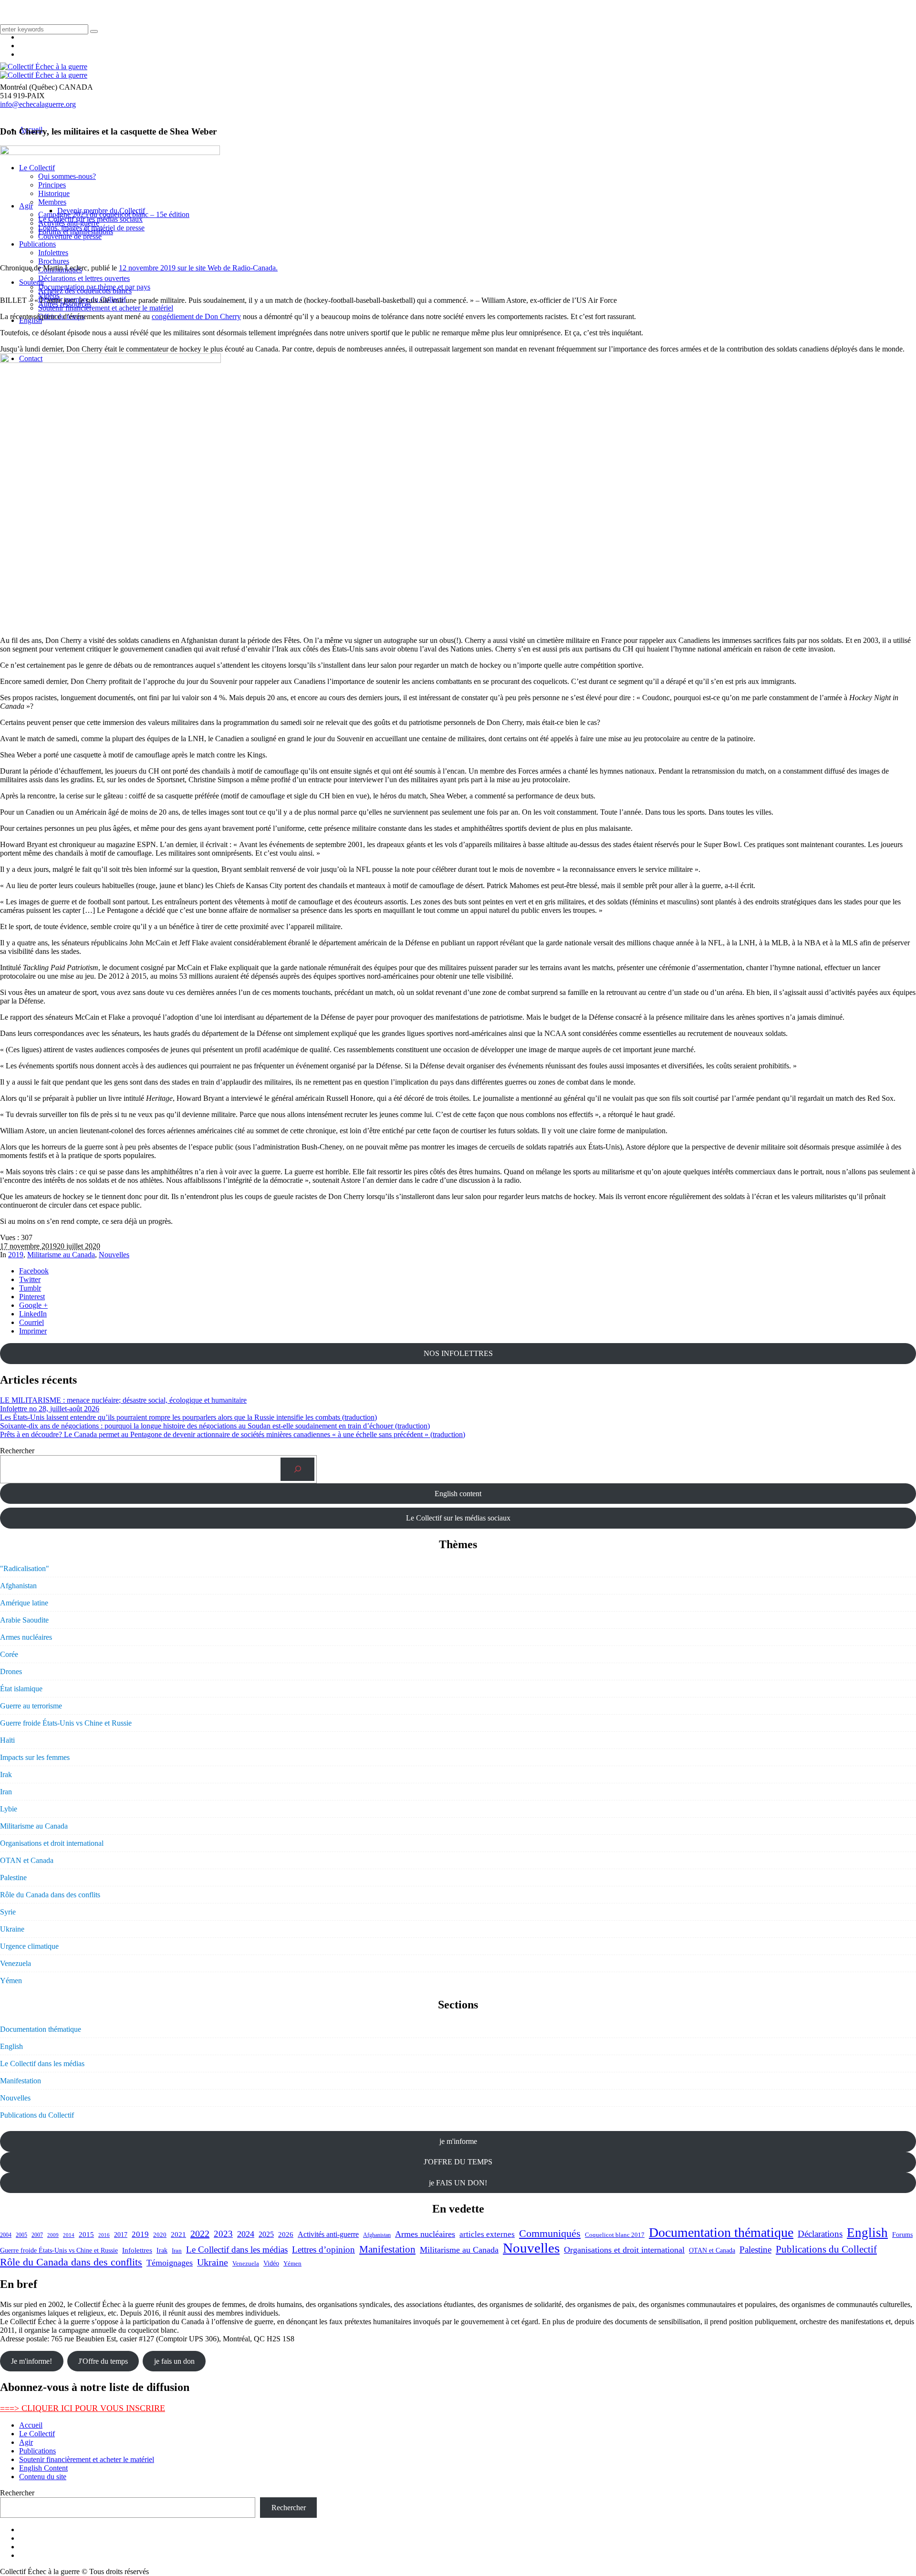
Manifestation (21, 2081)
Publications (37, 2451)
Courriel (31, 1322)
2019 (16, 1255)
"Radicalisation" (25, 1568)
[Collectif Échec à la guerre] (44, 71)
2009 (53, 2235)
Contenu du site (43, 2477)
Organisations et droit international (52, 1843)
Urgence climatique (29, 1946)
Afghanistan (18, 1586)
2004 (6, 2235)
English (11, 2046)
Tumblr (30, 1288)
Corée (9, 1654)
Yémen (11, 1981)
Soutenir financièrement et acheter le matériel (87, 2459)
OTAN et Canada (27, 1860)
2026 (286, 2234)
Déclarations (820, 2234)
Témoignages (170, 2263)
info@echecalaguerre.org (38, 104)
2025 (266, 2234)
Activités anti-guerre (328, 2234)
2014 (69, 2235)
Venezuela (16, 1963)
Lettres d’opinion (323, 2250)
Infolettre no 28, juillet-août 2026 (50, 1409)
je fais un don (174, 2361)
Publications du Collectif (37, 2115)
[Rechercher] (297, 1469)
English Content (43, 2468)
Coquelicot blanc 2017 (615, 2235)
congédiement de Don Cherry (196, 316)
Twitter (30, 1279)
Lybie (9, 1809)
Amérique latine (24, 1603)
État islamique (21, 1689)
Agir (26, 2442)
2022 (200, 2234)
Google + (33, 1305)
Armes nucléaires (26, 1637)
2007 (37, 2235)
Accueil (31, 2425)
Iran (6, 1792)
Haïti (7, 1740)
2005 (21, 2235)
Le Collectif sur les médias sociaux (458, 1518)
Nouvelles (114, 1255)
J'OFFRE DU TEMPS (458, 2162)
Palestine (13, 1878)
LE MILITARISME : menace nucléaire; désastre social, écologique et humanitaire (123, 1400)
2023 (223, 2234)
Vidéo (271, 2263)
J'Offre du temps (103, 2361)
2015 (86, 2235)
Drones (11, 1671)
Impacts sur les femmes (35, 1757)
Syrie (8, 1912)
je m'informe (458, 2141)
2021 (178, 2235)
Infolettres (137, 2250)
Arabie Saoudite (24, 1620)
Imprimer (33, 1331)
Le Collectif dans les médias (42, 2064)
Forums (902, 2235)
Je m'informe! (31, 2361)
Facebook (34, 1271)
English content (458, 1494)
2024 (246, 2234)
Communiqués (550, 2233)
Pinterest (32, 1297)
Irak (6, 1774)
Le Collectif (37, 2434)
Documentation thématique (41, 2029)
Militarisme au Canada (61, 1255)
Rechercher (17, 1451)
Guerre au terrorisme (31, 1706)
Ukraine (12, 1929)
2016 (104, 2235)
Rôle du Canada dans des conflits (50, 1895)
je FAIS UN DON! (458, 2183)
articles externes (487, 2234)
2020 (160, 2235)
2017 (121, 2235)
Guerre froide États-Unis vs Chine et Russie (66, 1723)
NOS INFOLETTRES (458, 1353)
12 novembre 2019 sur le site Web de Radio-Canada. (198, 268)
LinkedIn (33, 1314)
